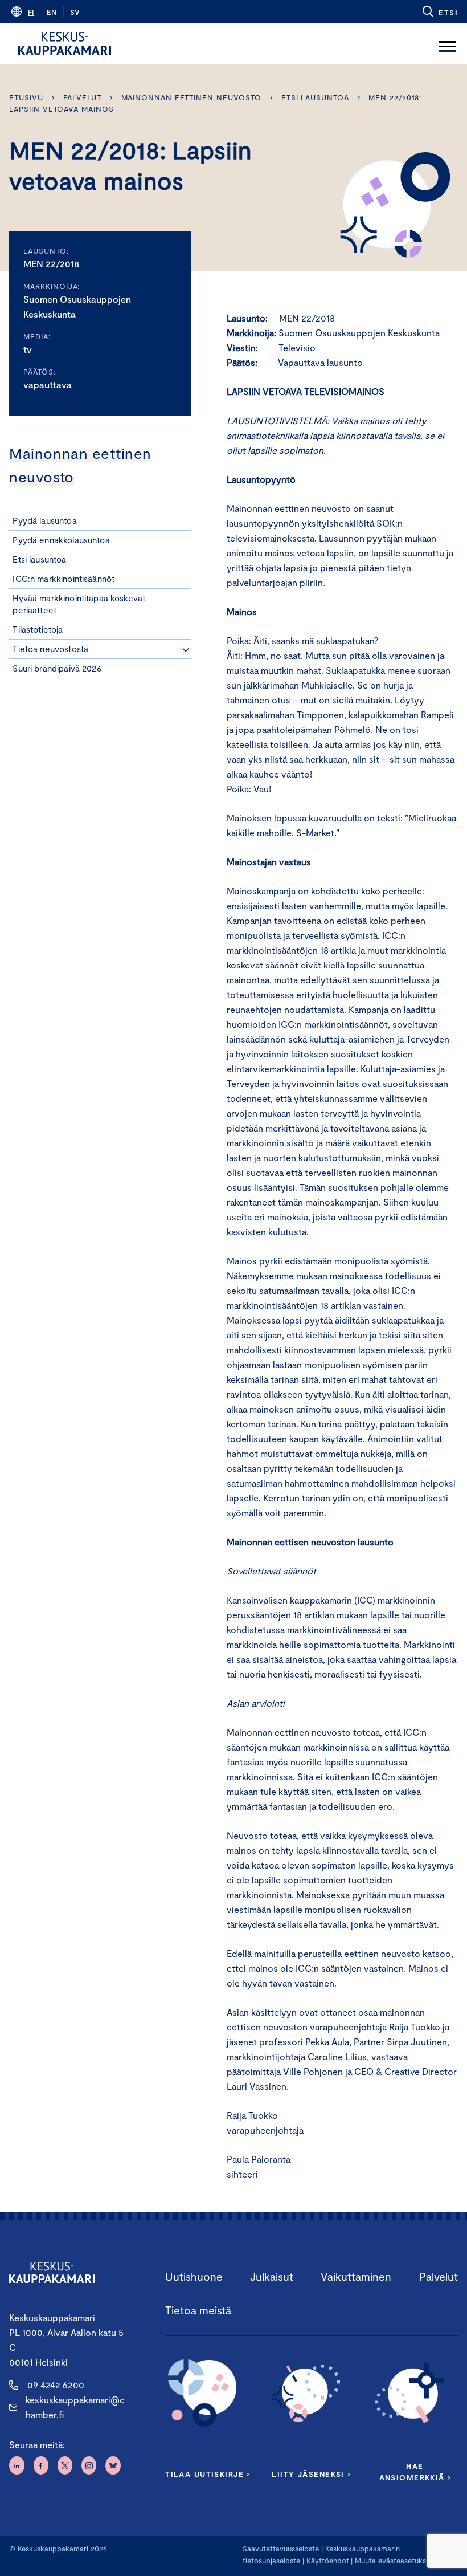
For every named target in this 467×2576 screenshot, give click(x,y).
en (52, 12)
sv (75, 12)
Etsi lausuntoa (315, 97)
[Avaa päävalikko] (447, 43)
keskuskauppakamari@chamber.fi (75, 2407)
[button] (439, 11)
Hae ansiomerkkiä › (415, 2472)
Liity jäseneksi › (311, 2474)
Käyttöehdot (328, 2561)
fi (31, 12)
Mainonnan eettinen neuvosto (192, 97)
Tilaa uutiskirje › (208, 2474)
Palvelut (82, 97)
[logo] (65, 43)
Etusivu (26, 97)
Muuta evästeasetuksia (393, 2561)
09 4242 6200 (56, 2385)
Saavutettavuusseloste (281, 2549)
